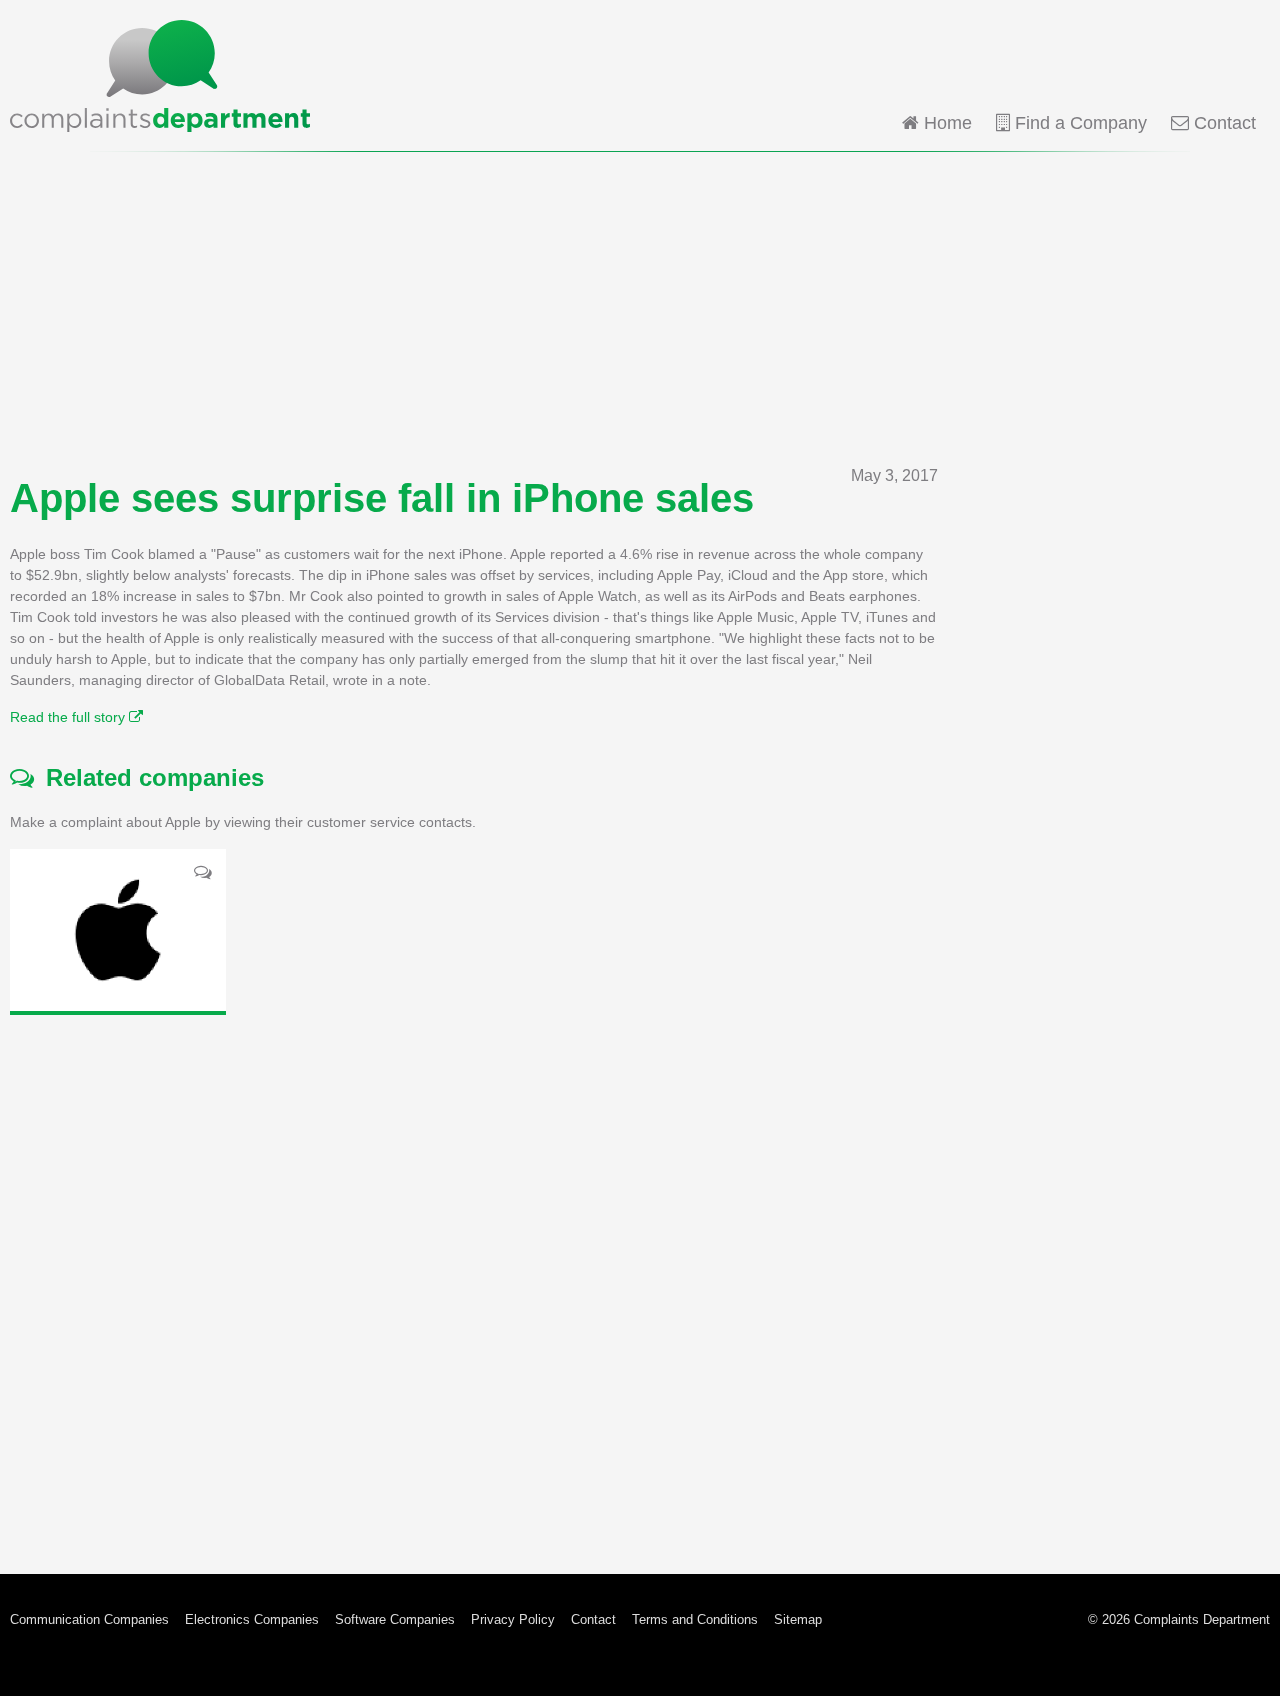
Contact (1222, 123)
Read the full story (69, 717)
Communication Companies (89, 1619)
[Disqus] (474, 1279)
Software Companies (395, 1619)
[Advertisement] (640, 308)
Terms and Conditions (695, 1619)
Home (945, 123)
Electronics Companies (252, 1619)
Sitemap (798, 1619)
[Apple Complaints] (118, 930)
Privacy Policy (513, 1619)
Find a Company (1078, 123)
